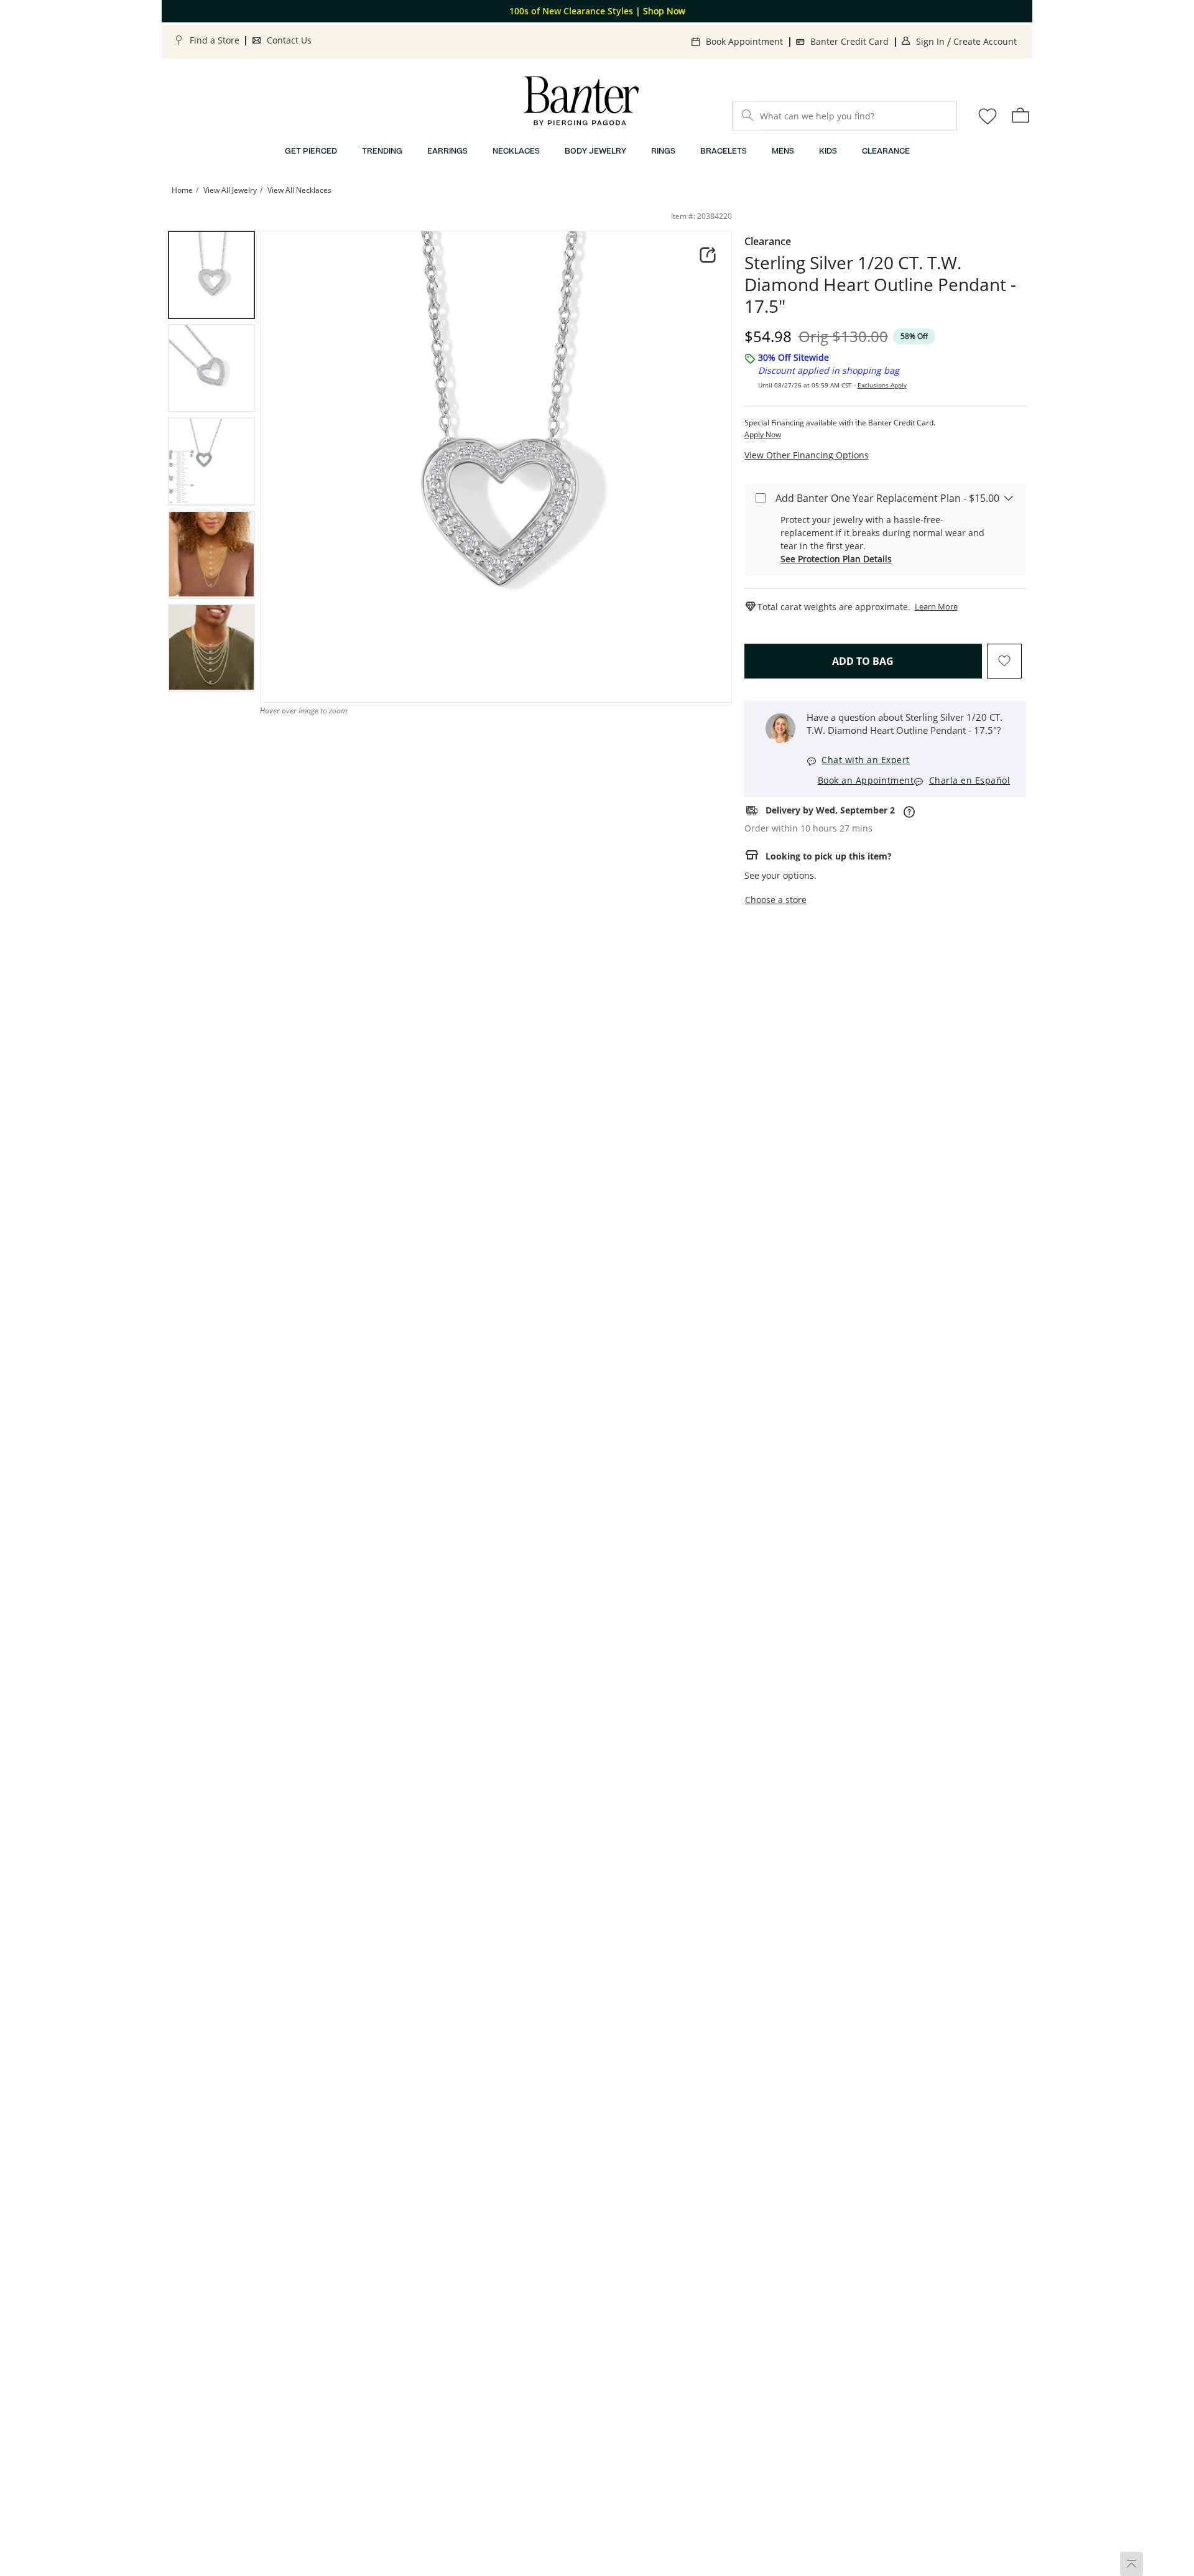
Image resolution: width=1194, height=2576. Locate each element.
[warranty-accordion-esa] (1009, 498)
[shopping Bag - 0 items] (1020, 115)
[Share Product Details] (708, 255)
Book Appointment (744, 41)
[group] (211, 275)
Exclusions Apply (882, 385)
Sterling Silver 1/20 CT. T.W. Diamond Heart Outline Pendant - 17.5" (880, 285)
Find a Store (215, 40)
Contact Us (289, 40)
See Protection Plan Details (836, 559)
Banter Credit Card (849, 41)
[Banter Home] (581, 101)
